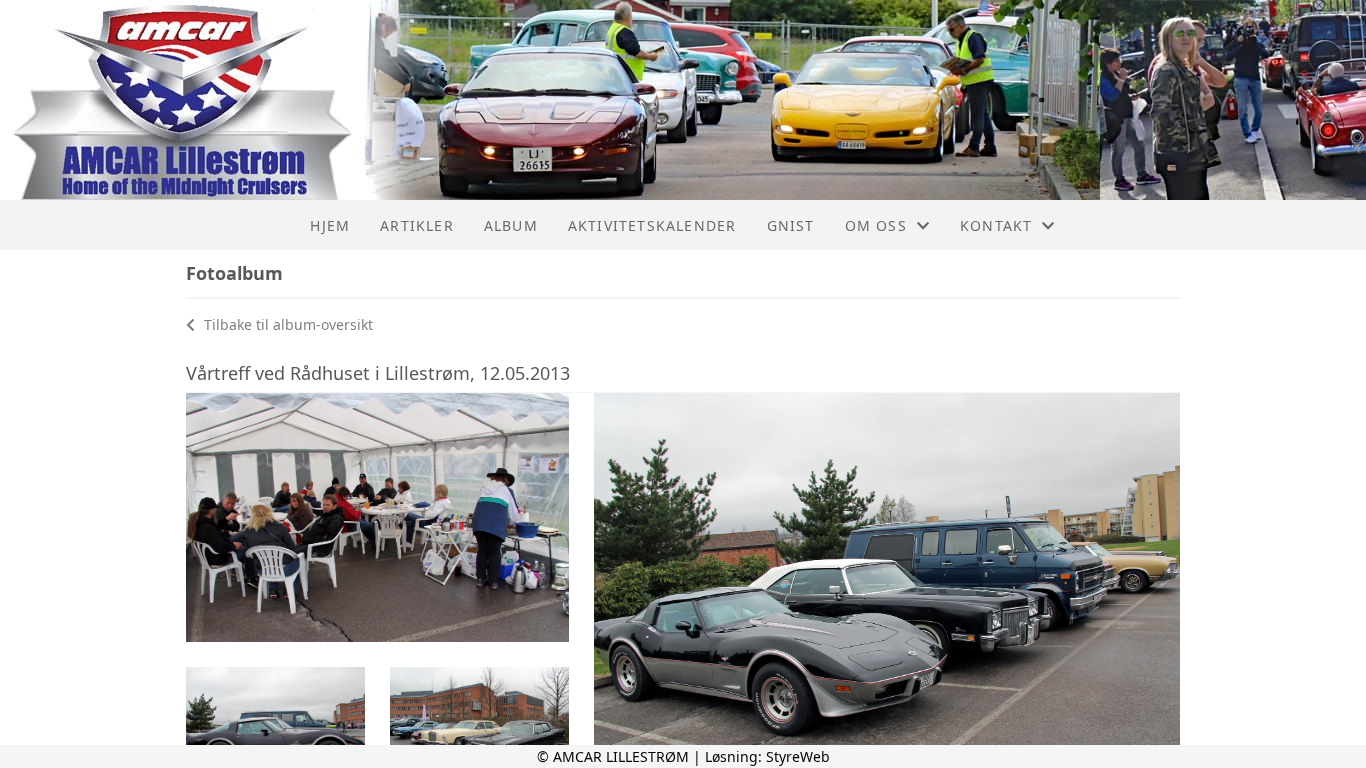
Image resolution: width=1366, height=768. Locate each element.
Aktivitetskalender (652, 225)
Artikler (417, 225)
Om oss (876, 225)
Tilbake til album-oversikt (286, 324)
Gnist (791, 225)
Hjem (330, 225)
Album (511, 225)
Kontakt (996, 225)
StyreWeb (798, 756)
